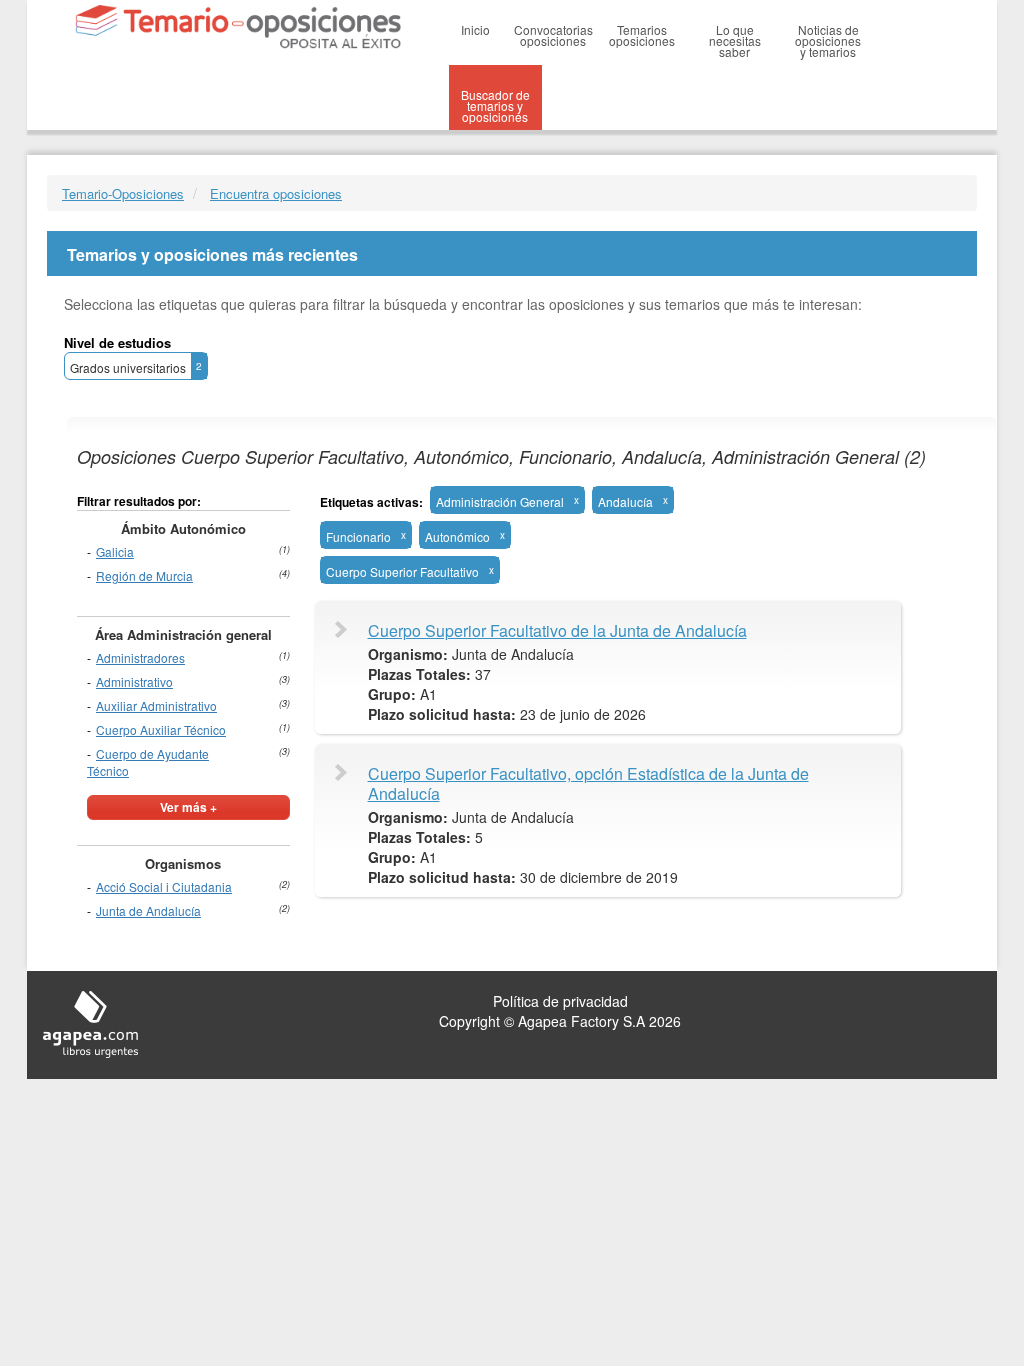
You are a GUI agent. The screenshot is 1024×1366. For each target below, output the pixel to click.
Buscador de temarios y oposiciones (495, 105)
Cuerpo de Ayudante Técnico (148, 762)
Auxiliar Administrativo (156, 705)
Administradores (140, 657)
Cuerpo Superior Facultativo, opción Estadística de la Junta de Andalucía (588, 784)
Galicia (115, 551)
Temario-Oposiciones (123, 193)
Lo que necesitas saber (735, 40)
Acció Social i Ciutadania (164, 886)
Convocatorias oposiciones (553, 35)
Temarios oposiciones (642, 35)
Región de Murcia (144, 575)
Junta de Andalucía (148, 910)
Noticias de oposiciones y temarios (828, 40)
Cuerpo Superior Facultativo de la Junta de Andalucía (557, 631)
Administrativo (134, 681)
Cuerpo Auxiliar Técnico (161, 729)
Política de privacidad (560, 1001)
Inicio (475, 29)
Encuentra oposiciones (276, 193)
